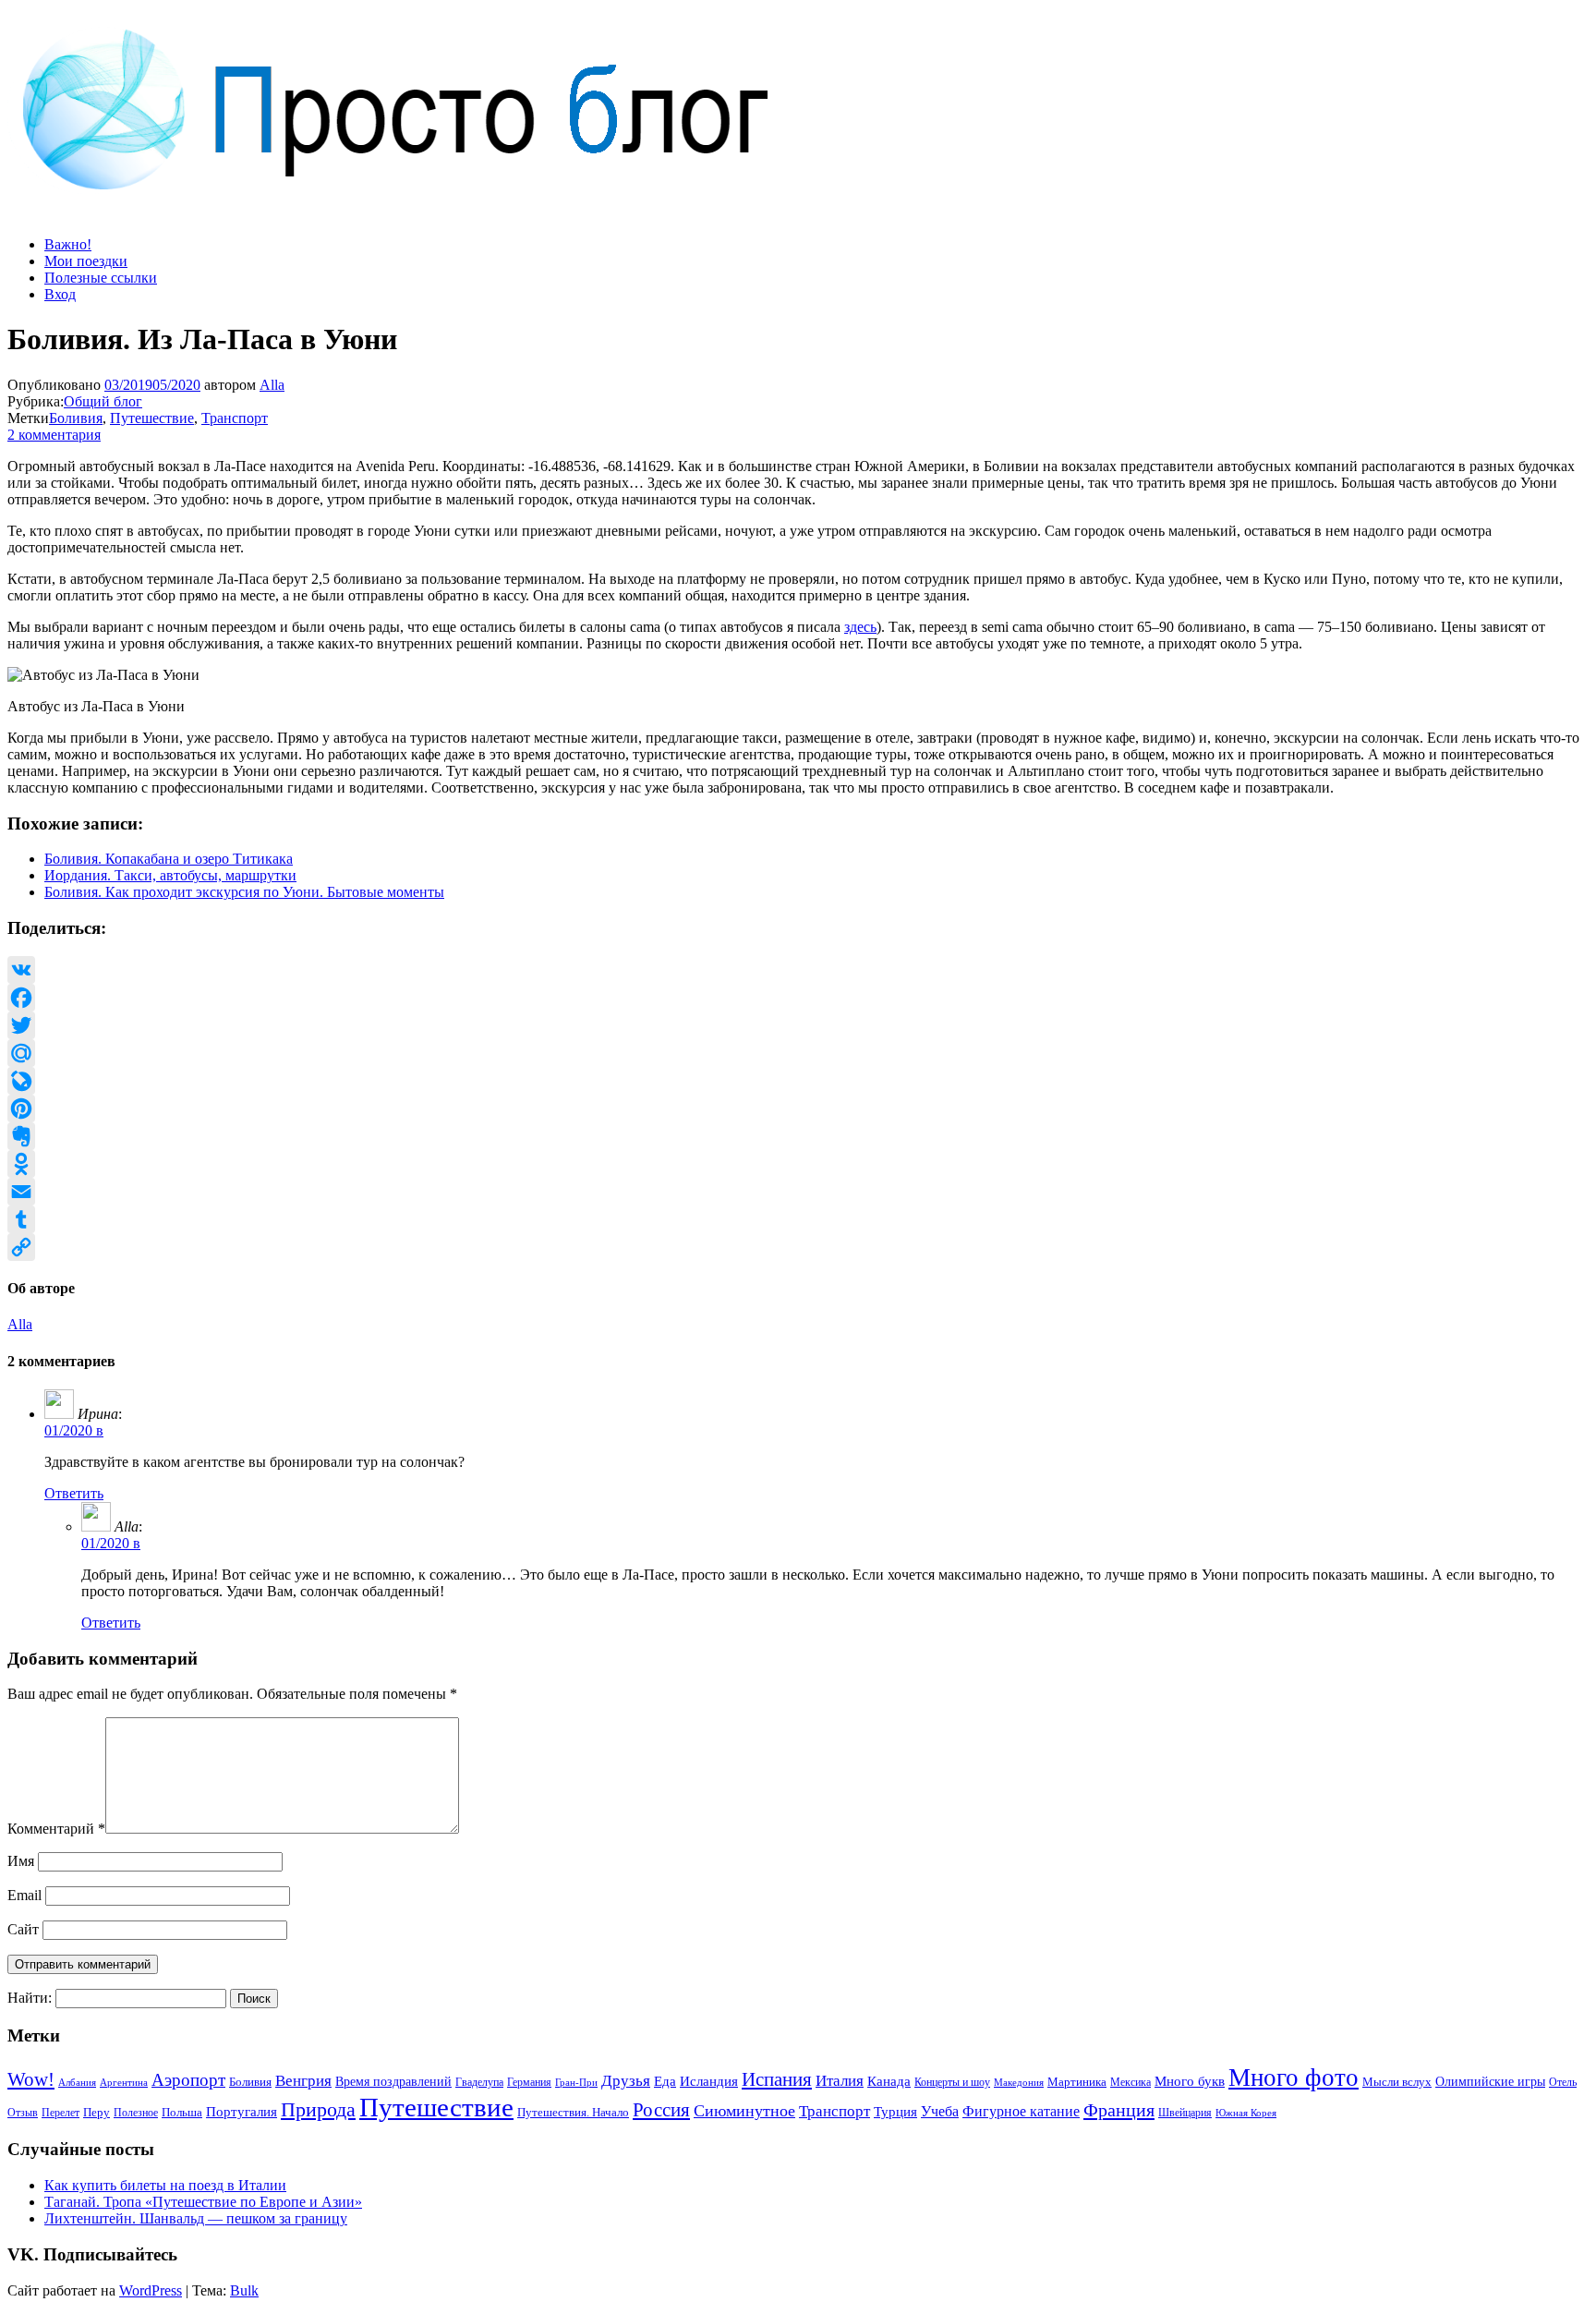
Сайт (23, 1929)
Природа (318, 2109)
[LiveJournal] (798, 1081)
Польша (182, 2113)
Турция (895, 2112)
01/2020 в (74, 1430)
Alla (272, 385)
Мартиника (1077, 2082)
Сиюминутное (744, 2111)
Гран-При (576, 2082)
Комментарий (56, 1829)
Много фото (1294, 2078)
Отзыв (23, 2113)
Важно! (68, 244)
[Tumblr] (798, 1219)
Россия (661, 2110)
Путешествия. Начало (573, 2112)
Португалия (242, 2112)
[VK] (798, 970)
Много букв (1190, 2081)
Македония (1019, 2082)
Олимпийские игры (1490, 2082)
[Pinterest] (798, 1109)
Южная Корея (1246, 2113)
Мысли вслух (1397, 2082)
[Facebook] (798, 998)
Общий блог (103, 401)
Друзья (626, 2081)
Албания (77, 2082)
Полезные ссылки (101, 278)
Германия (529, 2082)
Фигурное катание (1021, 2111)
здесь (860, 627)
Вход (60, 294)
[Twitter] (798, 1025)
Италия (840, 2081)
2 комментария (54, 435)
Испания (777, 2079)
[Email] (798, 1192)
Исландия (709, 2081)
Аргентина (124, 2083)
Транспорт (235, 418)
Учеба (940, 2111)
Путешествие (152, 418)
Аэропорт (188, 2080)
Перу (97, 2113)
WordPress (151, 2290)
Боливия (76, 418)
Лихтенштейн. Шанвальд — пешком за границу (196, 2218)
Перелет (60, 2113)
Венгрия (303, 2081)
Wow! (31, 2079)
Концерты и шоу (952, 2082)
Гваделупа (479, 2082)
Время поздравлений (393, 2082)
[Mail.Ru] (798, 1053)
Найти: (30, 1998)
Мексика (1130, 2082)
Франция (1119, 2110)
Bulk (244, 2290)
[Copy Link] (798, 1247)
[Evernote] (798, 1136)
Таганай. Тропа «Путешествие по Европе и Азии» (203, 2202)
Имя (21, 1861)
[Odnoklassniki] (798, 1164)
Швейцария (1185, 2113)
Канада (889, 2081)
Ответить (74, 1493)
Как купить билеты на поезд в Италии (165, 2185)
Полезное (136, 2113)
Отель (1563, 2082)
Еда (665, 2081)
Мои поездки (86, 261)
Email (24, 1895)
